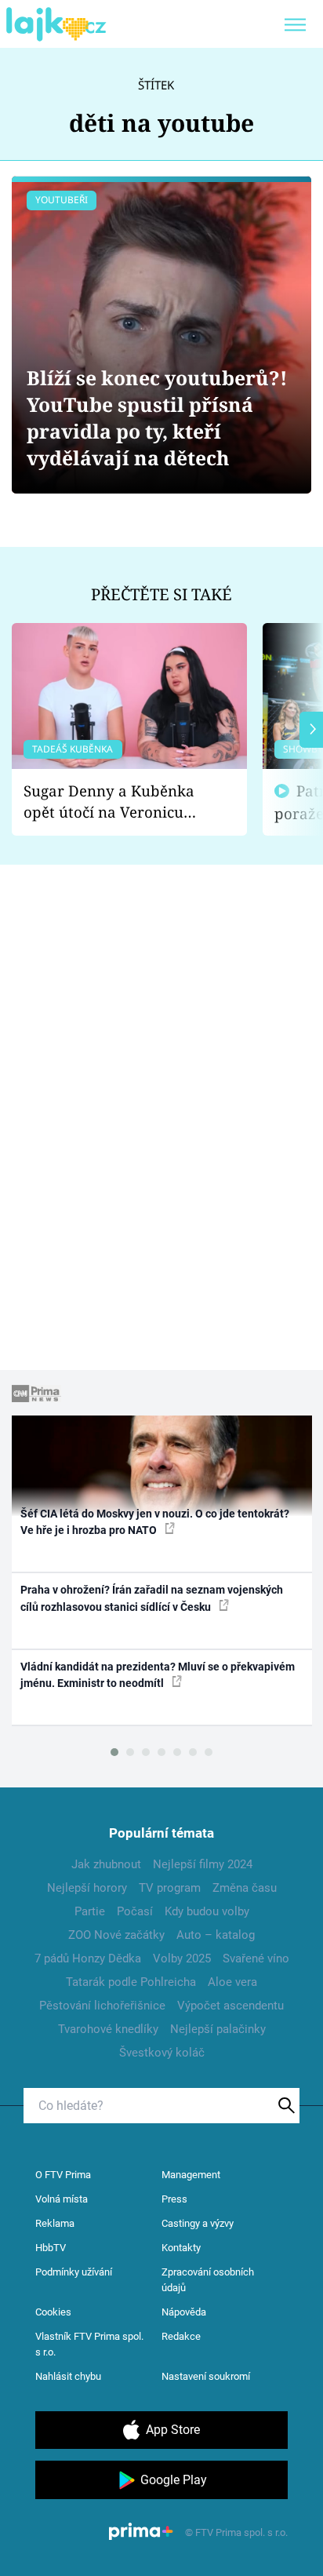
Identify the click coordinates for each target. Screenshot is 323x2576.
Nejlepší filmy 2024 (203, 1864)
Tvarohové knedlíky (108, 2029)
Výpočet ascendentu (230, 2006)
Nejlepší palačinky (218, 2029)
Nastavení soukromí (206, 2376)
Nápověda (184, 2312)
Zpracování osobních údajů (208, 2280)
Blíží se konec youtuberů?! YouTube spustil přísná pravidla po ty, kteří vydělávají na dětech (157, 418)
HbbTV (51, 2248)
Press (174, 2199)
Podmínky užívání (74, 2272)
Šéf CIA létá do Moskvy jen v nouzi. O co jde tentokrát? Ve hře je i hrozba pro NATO (155, 1522)
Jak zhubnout (106, 1864)
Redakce (181, 2336)
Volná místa (62, 2199)
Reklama (55, 2223)
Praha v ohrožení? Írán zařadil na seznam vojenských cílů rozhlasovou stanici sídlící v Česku (152, 1598)
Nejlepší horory (87, 1888)
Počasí (135, 1911)
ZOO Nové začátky (116, 1935)
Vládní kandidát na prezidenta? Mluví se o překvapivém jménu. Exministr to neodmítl (158, 1675)
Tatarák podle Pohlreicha (131, 1982)
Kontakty (181, 2248)
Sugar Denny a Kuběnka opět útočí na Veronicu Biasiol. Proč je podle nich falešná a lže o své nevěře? (117, 802)
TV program (170, 1888)
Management (191, 2175)
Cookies (53, 2312)
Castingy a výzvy (198, 2223)
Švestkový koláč (162, 2053)
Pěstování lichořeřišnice (102, 2006)
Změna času (245, 1888)
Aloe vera (232, 1982)
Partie (90, 1911)
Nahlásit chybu (68, 2376)
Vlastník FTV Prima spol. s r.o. (89, 2344)
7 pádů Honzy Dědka (88, 1958)
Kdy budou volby (207, 1911)
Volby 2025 (182, 1958)
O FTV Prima (63, 2175)
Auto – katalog (216, 1935)
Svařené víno (256, 1958)
